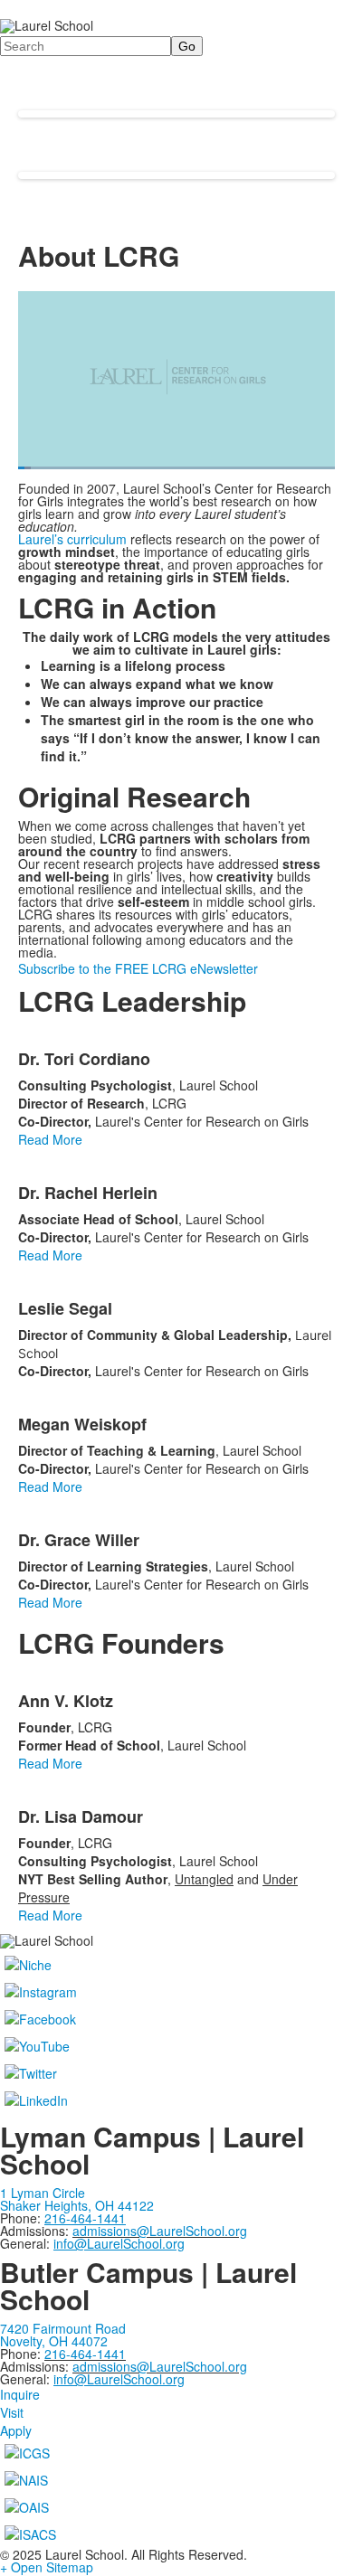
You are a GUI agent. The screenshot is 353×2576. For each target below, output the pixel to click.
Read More (50, 1139)
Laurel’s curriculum (72, 539)
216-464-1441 (85, 2354)
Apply (16, 2430)
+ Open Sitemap (47, 2567)
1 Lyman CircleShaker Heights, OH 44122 (77, 2199)
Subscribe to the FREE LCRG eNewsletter (138, 968)
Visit (12, 2412)
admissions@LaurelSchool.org (160, 2231)
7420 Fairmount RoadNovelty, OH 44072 (63, 2335)
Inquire (20, 2394)
